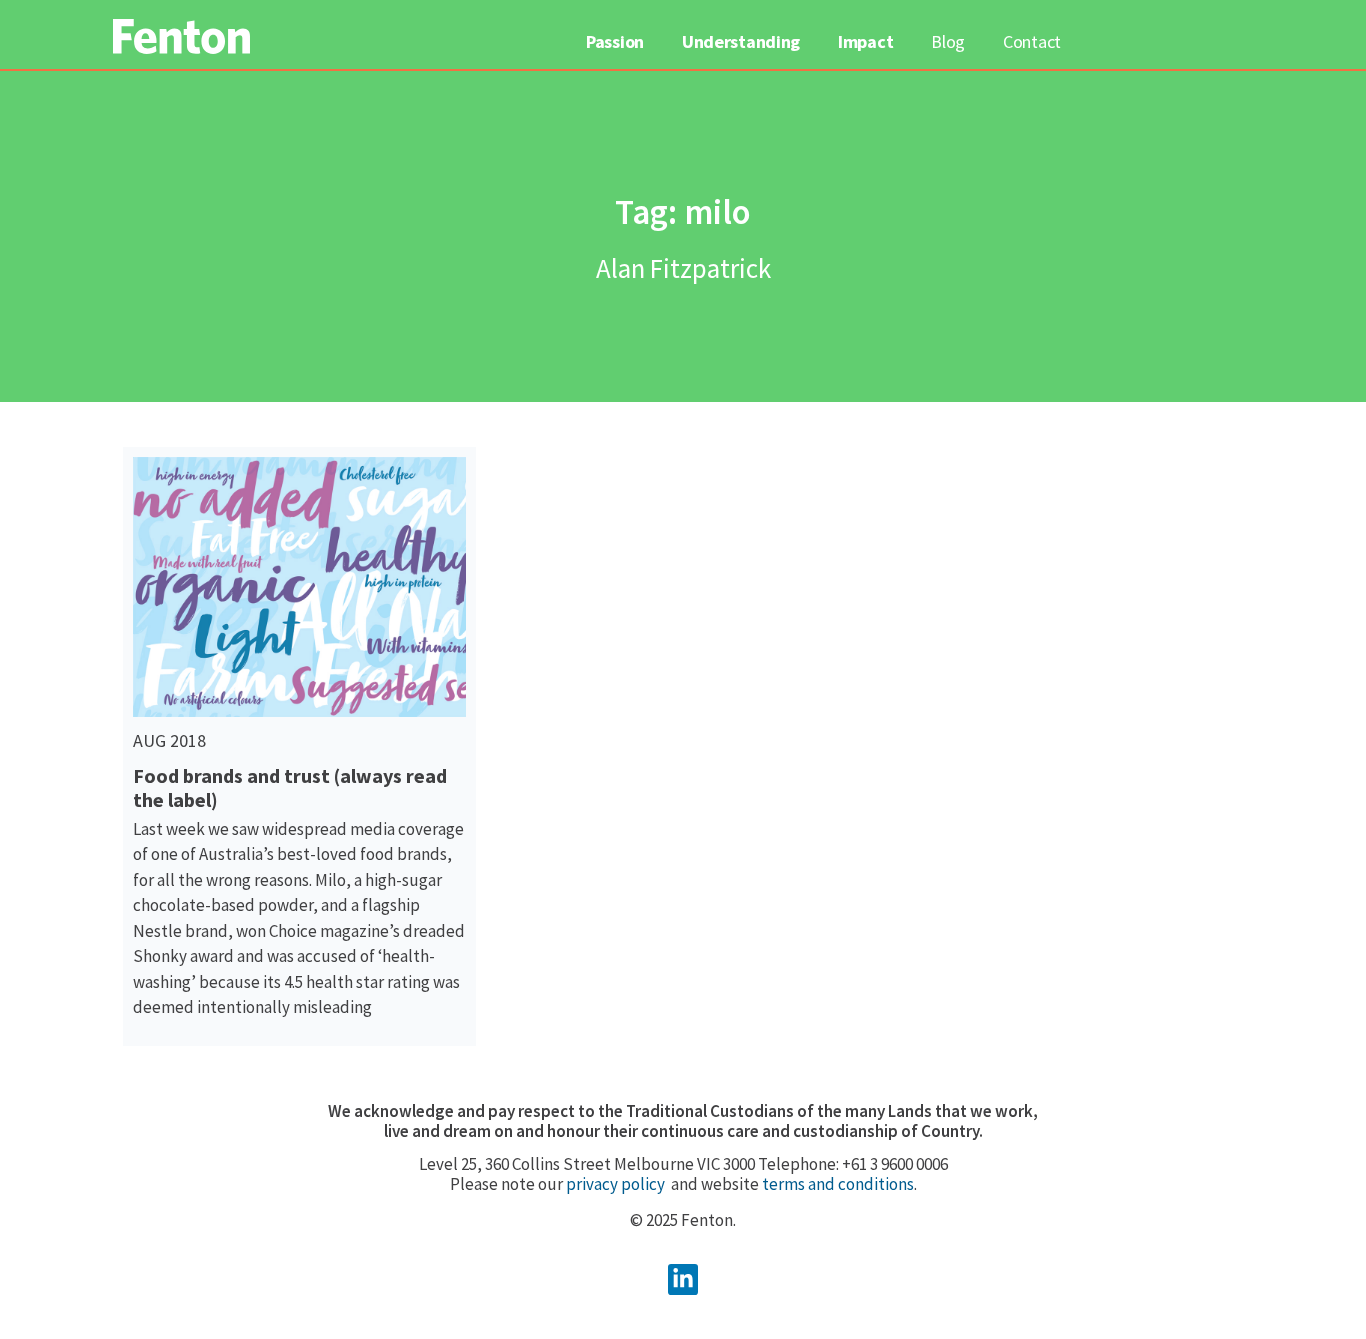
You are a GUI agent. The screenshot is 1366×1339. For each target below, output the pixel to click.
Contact (1032, 41)
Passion (615, 41)
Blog (948, 41)
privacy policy (615, 1184)
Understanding (741, 41)
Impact (865, 41)
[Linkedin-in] (683, 1279)
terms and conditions (838, 1184)
